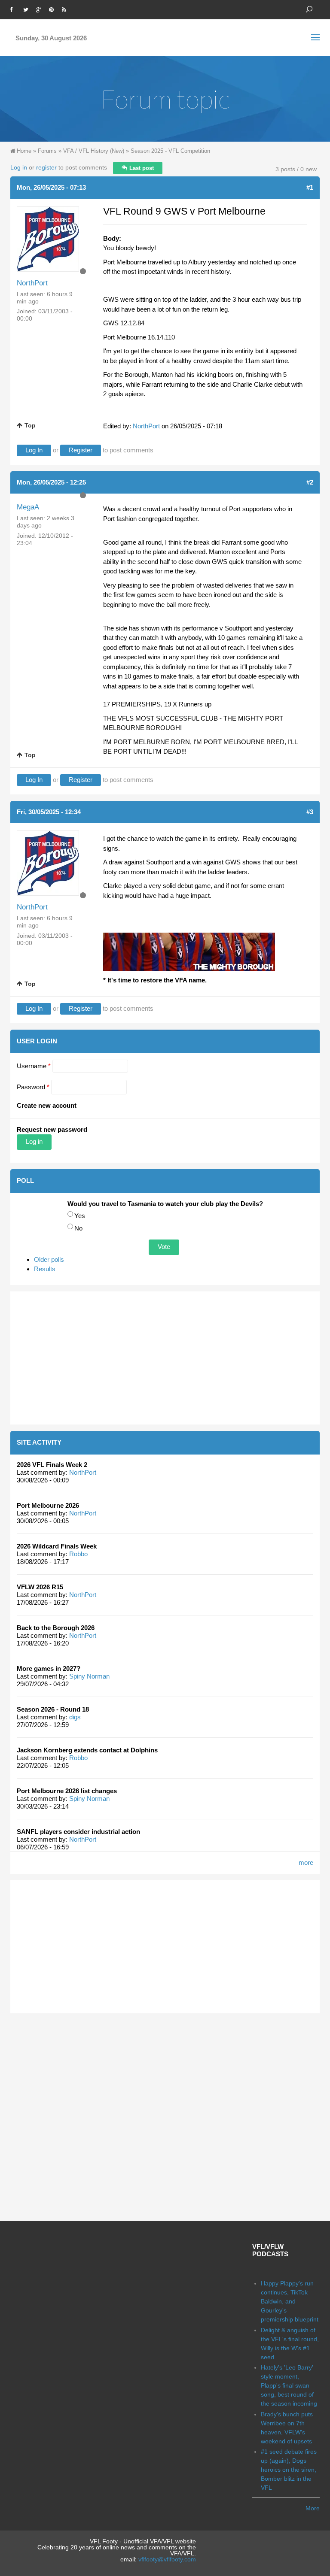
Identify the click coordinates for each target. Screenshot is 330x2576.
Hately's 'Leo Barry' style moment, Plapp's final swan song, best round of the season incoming (289, 2385)
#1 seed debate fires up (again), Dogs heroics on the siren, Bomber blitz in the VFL (289, 2470)
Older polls (49, 1259)
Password (33, 1087)
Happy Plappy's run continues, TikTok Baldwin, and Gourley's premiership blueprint (290, 2301)
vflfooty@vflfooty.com (167, 2559)
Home (24, 151)
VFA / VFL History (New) (94, 151)
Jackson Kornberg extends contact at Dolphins (87, 1750)
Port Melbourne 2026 (48, 1505)
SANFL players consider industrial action (78, 1832)
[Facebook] (15, 9)
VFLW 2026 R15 (40, 1587)
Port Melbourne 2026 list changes (67, 1791)
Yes (80, 1216)
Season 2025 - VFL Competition (170, 151)
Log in (19, 167)
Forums (47, 151)
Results (45, 1269)
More (313, 2508)
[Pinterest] (53, 9)
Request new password (52, 1129)
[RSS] (66, 9)
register (46, 167)
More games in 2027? (49, 1668)
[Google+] (40, 9)
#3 (310, 812)
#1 (310, 187)
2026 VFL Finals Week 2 (52, 1465)
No (78, 1228)
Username (34, 1066)
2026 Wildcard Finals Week (57, 1546)
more (306, 1862)
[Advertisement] (165, 1358)
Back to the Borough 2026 (56, 1628)
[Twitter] (27, 9)
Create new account (47, 1105)
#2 (310, 482)
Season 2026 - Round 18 (53, 1709)
